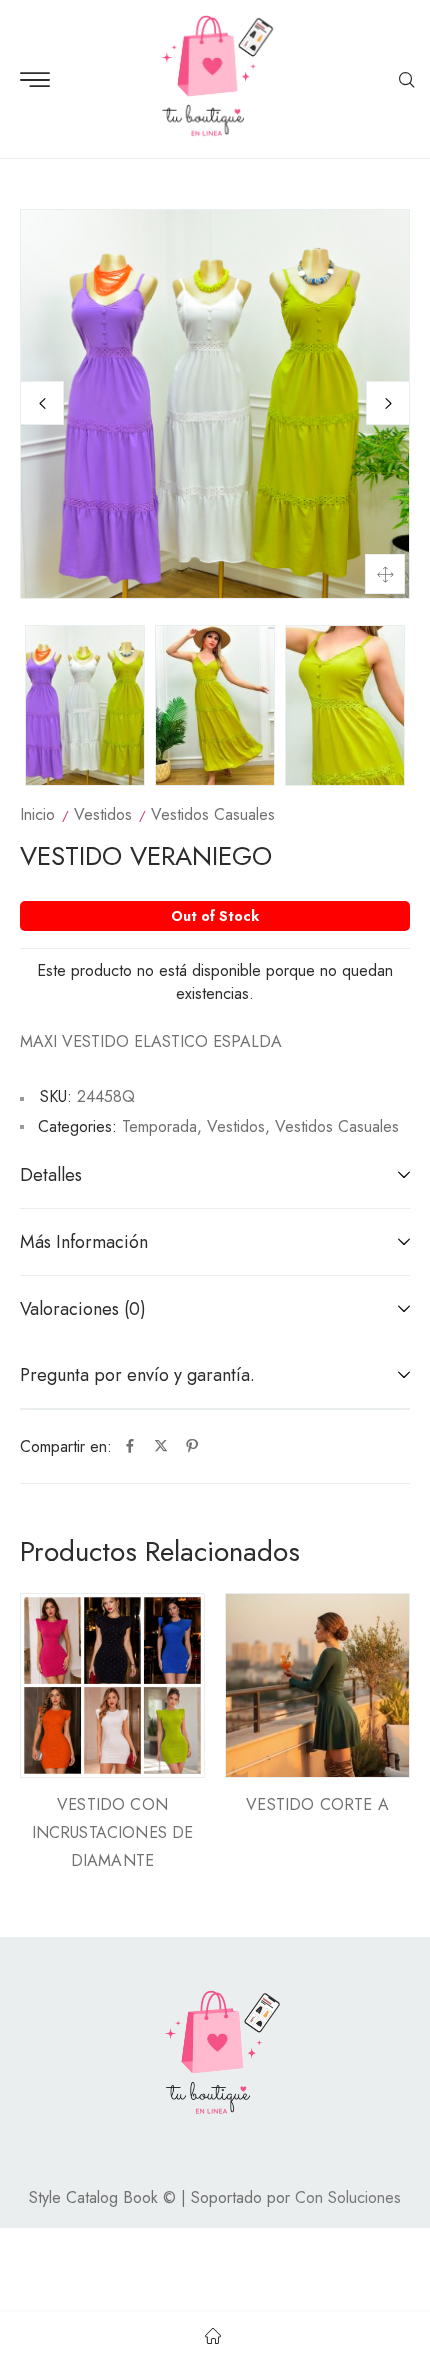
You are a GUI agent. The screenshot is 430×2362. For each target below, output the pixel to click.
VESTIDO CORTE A (317, 1804)
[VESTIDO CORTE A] (317, 1685)
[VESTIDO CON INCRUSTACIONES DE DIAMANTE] (112, 1685)
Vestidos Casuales (213, 814)
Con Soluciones (348, 2197)
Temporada (159, 1126)
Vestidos (103, 814)
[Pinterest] (192, 1447)
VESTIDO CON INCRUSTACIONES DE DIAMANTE (113, 1832)
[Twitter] (161, 1447)
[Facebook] (130, 1447)
